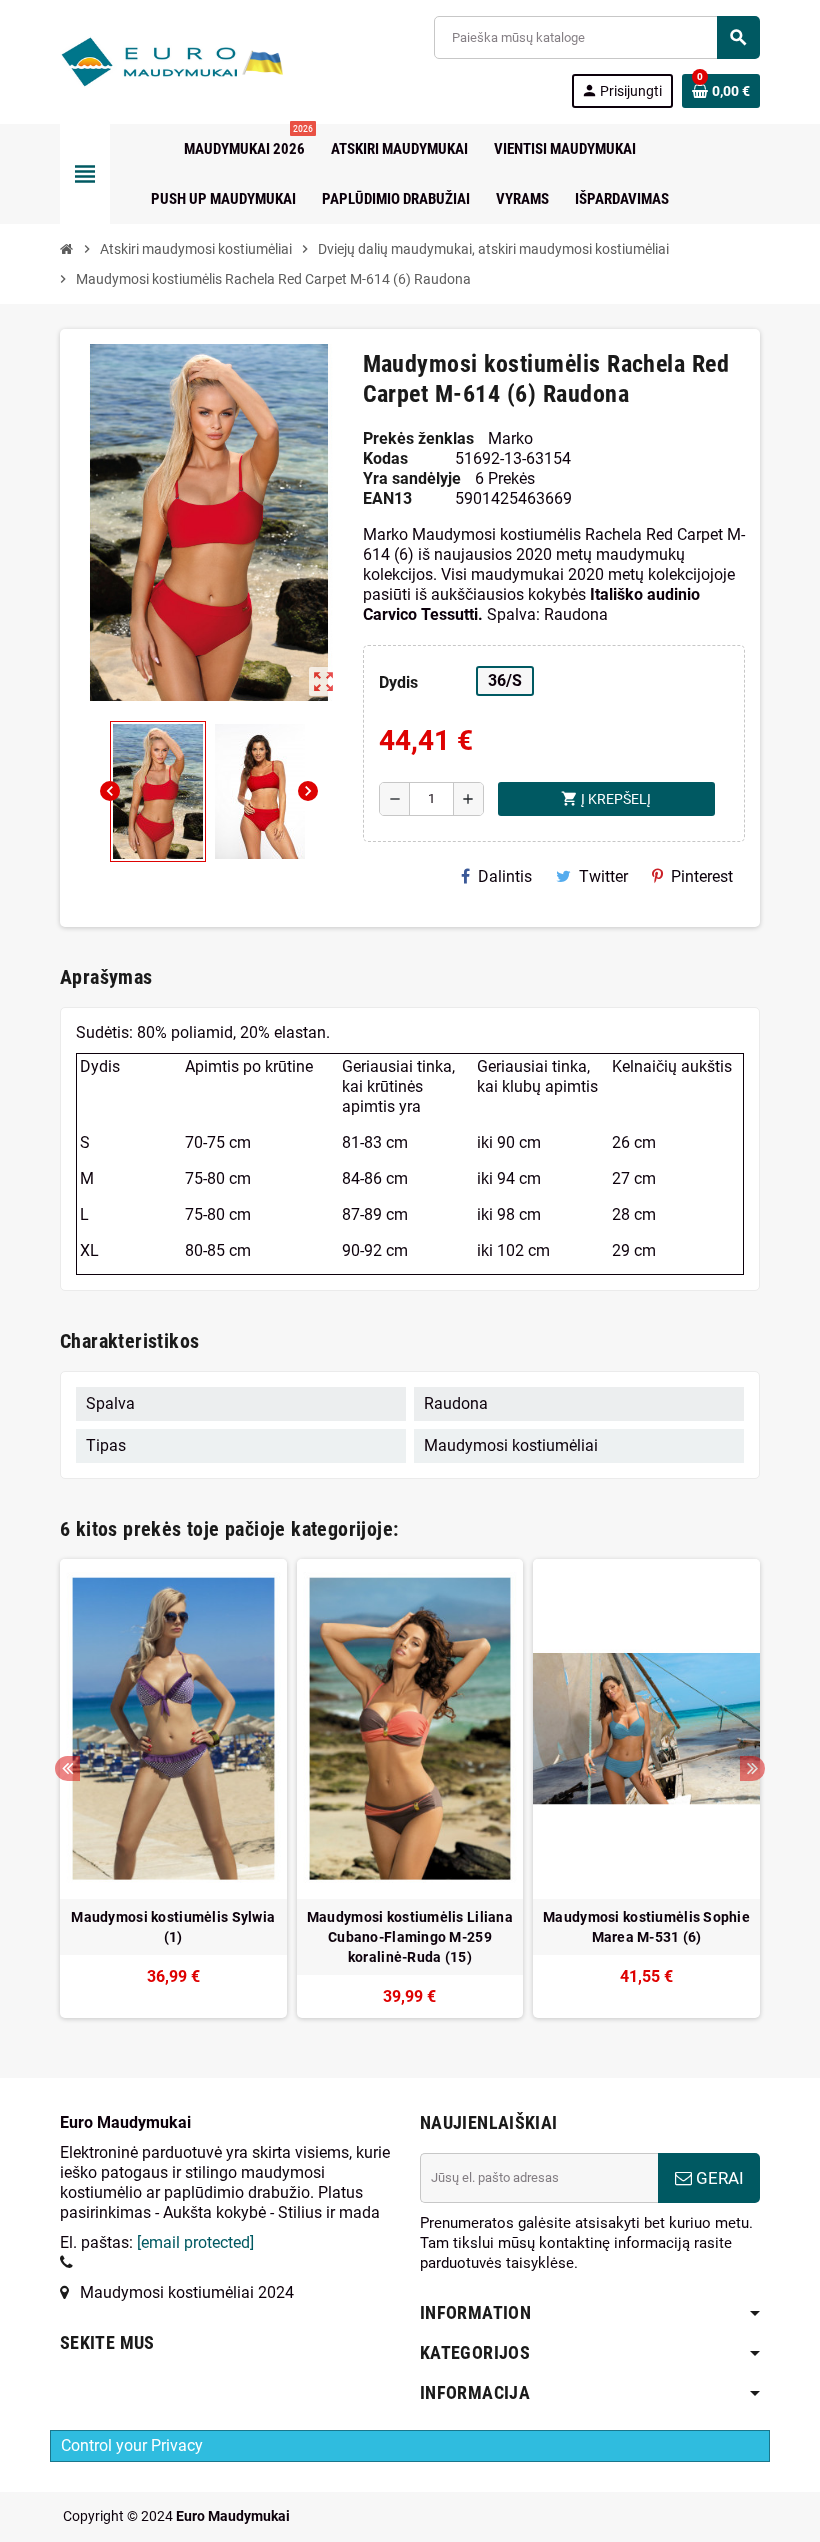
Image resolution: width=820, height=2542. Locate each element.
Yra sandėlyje (412, 478)
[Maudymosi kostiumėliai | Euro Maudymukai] (148, 60)
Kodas (385, 458)
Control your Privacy (132, 2445)
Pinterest (702, 876)
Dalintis (505, 876)
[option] (173, 1788)
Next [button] (752, 1768)
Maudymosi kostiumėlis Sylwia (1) (173, 1927)
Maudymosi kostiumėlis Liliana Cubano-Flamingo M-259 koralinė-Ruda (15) (410, 1937)
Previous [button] (67, 1768)
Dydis (398, 682)
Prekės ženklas (418, 438)
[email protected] (195, 2242)
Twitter (603, 876)
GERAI (718, 2178)
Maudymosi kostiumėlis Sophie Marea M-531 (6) (646, 1927)
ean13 (387, 498)
